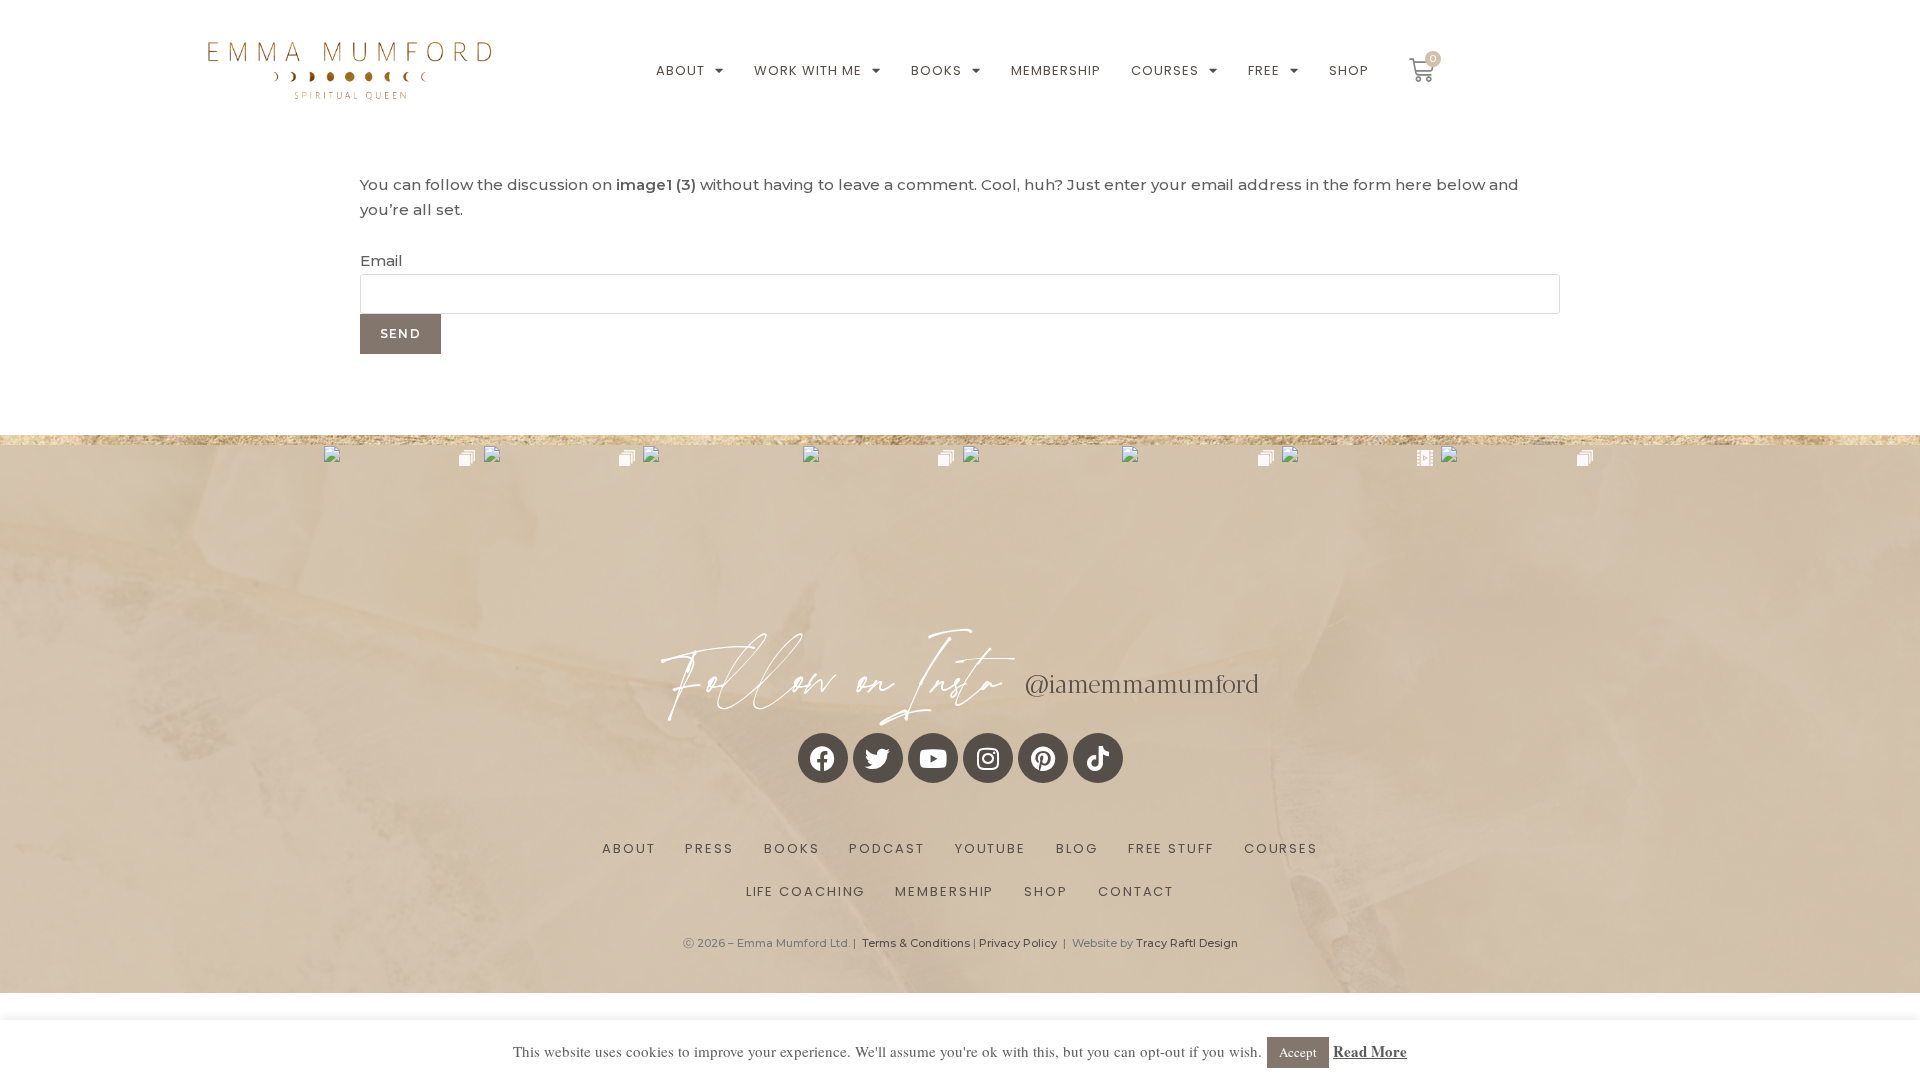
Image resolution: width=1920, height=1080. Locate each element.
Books (936, 70)
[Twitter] (878, 758)
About (680, 70)
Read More (1370, 1051)
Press (709, 848)
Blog (1077, 848)
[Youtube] (933, 758)
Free (1264, 70)
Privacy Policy (1018, 943)
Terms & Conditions (916, 943)
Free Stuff (1171, 848)
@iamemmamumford (1142, 682)
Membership (1056, 70)
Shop (1349, 70)
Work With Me (808, 70)
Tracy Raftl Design (1187, 943)
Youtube (990, 848)
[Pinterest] (1043, 758)
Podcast (886, 848)
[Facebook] (823, 758)
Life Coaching (806, 891)
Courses (1165, 70)
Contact (1136, 891)
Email (381, 260)
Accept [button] (1298, 1052)
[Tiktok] (1098, 758)
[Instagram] (988, 758)
